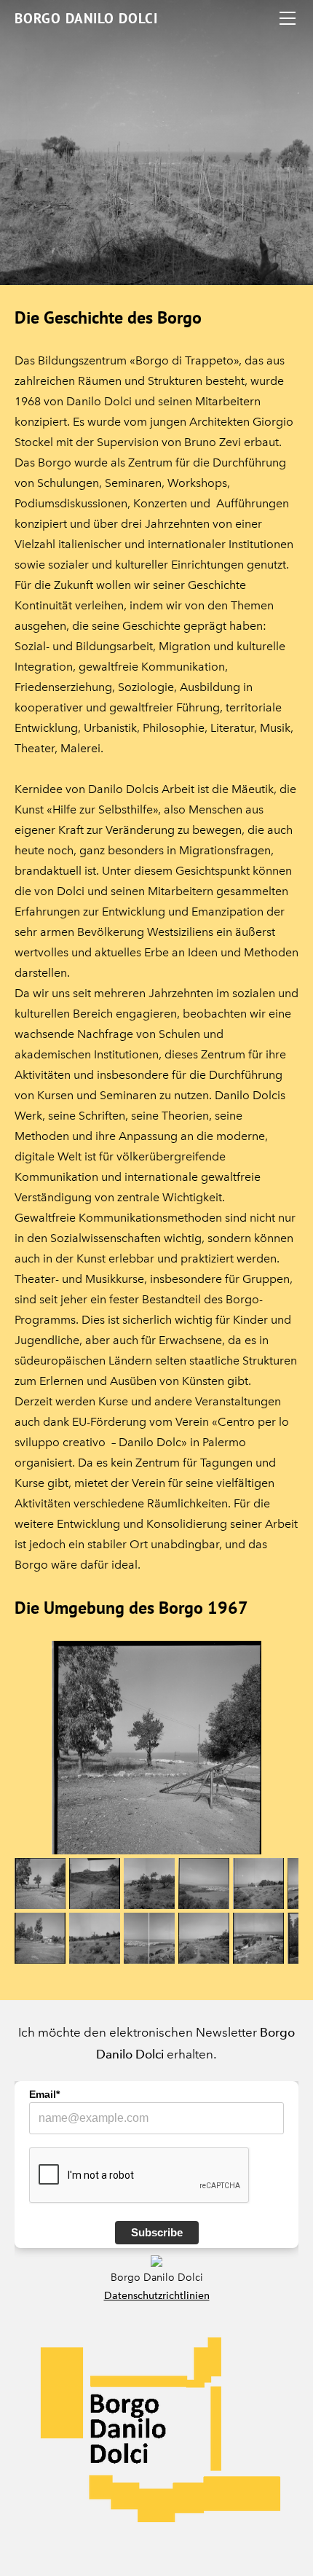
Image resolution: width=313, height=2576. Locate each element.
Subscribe (157, 2232)
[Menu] (288, 18)
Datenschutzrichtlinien (157, 2296)
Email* (44, 2094)
